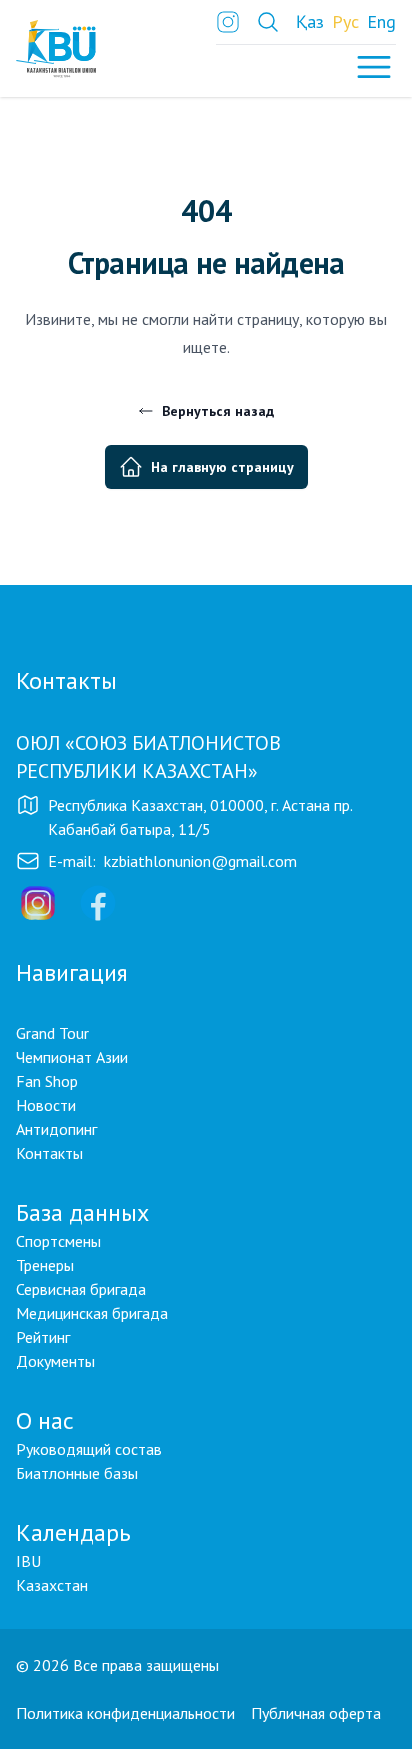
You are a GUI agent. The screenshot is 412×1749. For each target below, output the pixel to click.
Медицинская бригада (92, 1313)
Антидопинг (56, 1129)
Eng (381, 21)
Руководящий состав (89, 1449)
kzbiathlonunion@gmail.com (200, 861)
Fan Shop (47, 1081)
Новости (46, 1105)
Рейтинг (43, 1337)
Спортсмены (58, 1241)
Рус (345, 21)
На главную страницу (222, 467)
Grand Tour (52, 1033)
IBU (28, 1561)
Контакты (49, 1153)
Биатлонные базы (77, 1473)
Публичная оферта (316, 1713)
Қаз (310, 21)
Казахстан (52, 1585)
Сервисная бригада (81, 1289)
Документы (55, 1361)
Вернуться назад (218, 411)
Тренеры (45, 1265)
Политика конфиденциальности (125, 1713)
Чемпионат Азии (72, 1057)
